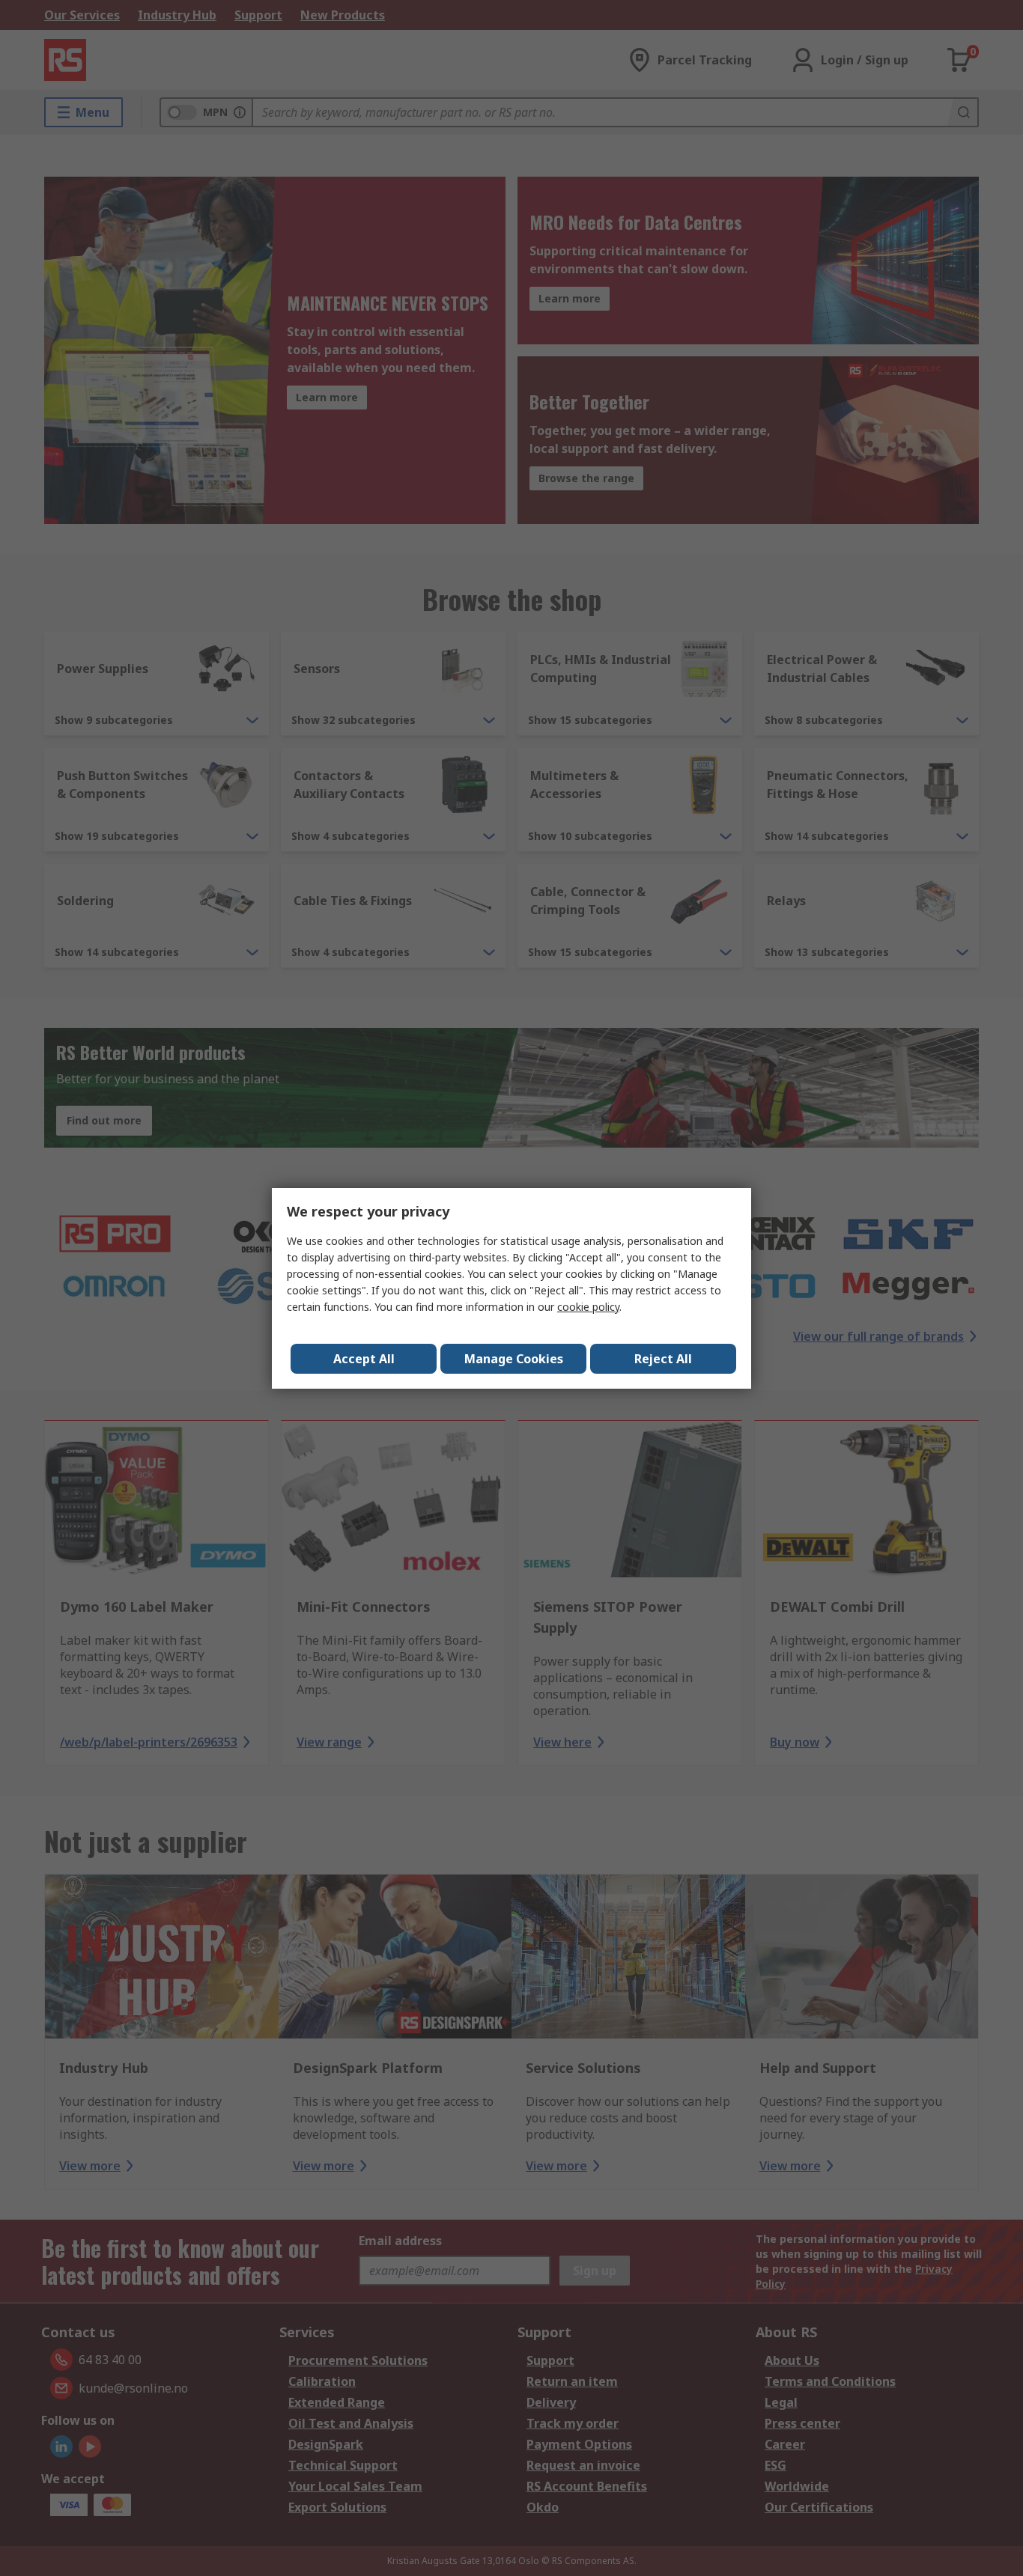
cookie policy (588, 1307)
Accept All (364, 1359)
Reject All (663, 1359)
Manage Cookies (514, 1359)
